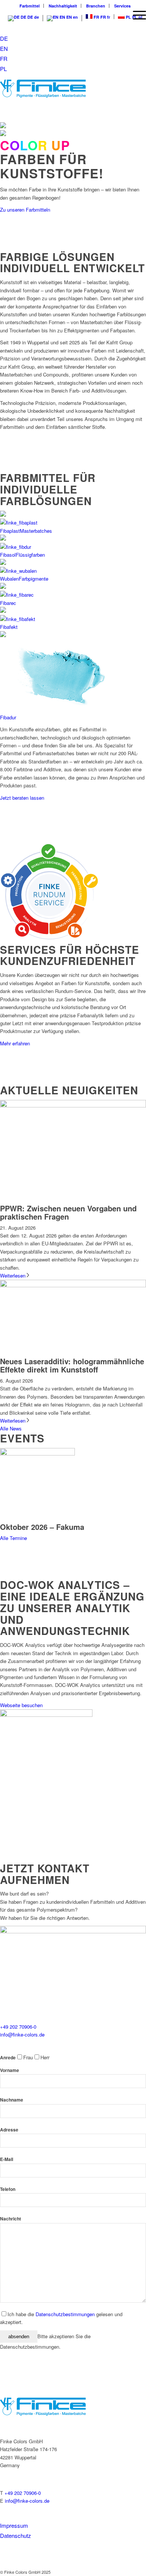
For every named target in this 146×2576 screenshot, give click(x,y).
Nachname (12, 2100)
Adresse (9, 2130)
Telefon (8, 2189)
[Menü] (136, 15)
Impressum (14, 2525)
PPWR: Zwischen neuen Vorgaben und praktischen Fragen (68, 1212)
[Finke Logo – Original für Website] (58, 89)
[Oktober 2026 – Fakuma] (37, 1453)
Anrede (8, 2058)
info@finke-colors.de (22, 2034)
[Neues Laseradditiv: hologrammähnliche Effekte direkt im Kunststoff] (73, 1285)
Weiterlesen (13, 1275)
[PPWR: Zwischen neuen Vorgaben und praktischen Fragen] (73, 1105)
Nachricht (10, 2219)
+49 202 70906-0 (18, 2027)
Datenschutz (16, 2535)
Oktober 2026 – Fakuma (42, 1527)
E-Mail (7, 2159)
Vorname (10, 2070)
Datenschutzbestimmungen (65, 2314)
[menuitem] (136, 15)
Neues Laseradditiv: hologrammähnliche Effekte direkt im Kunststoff (72, 1365)
